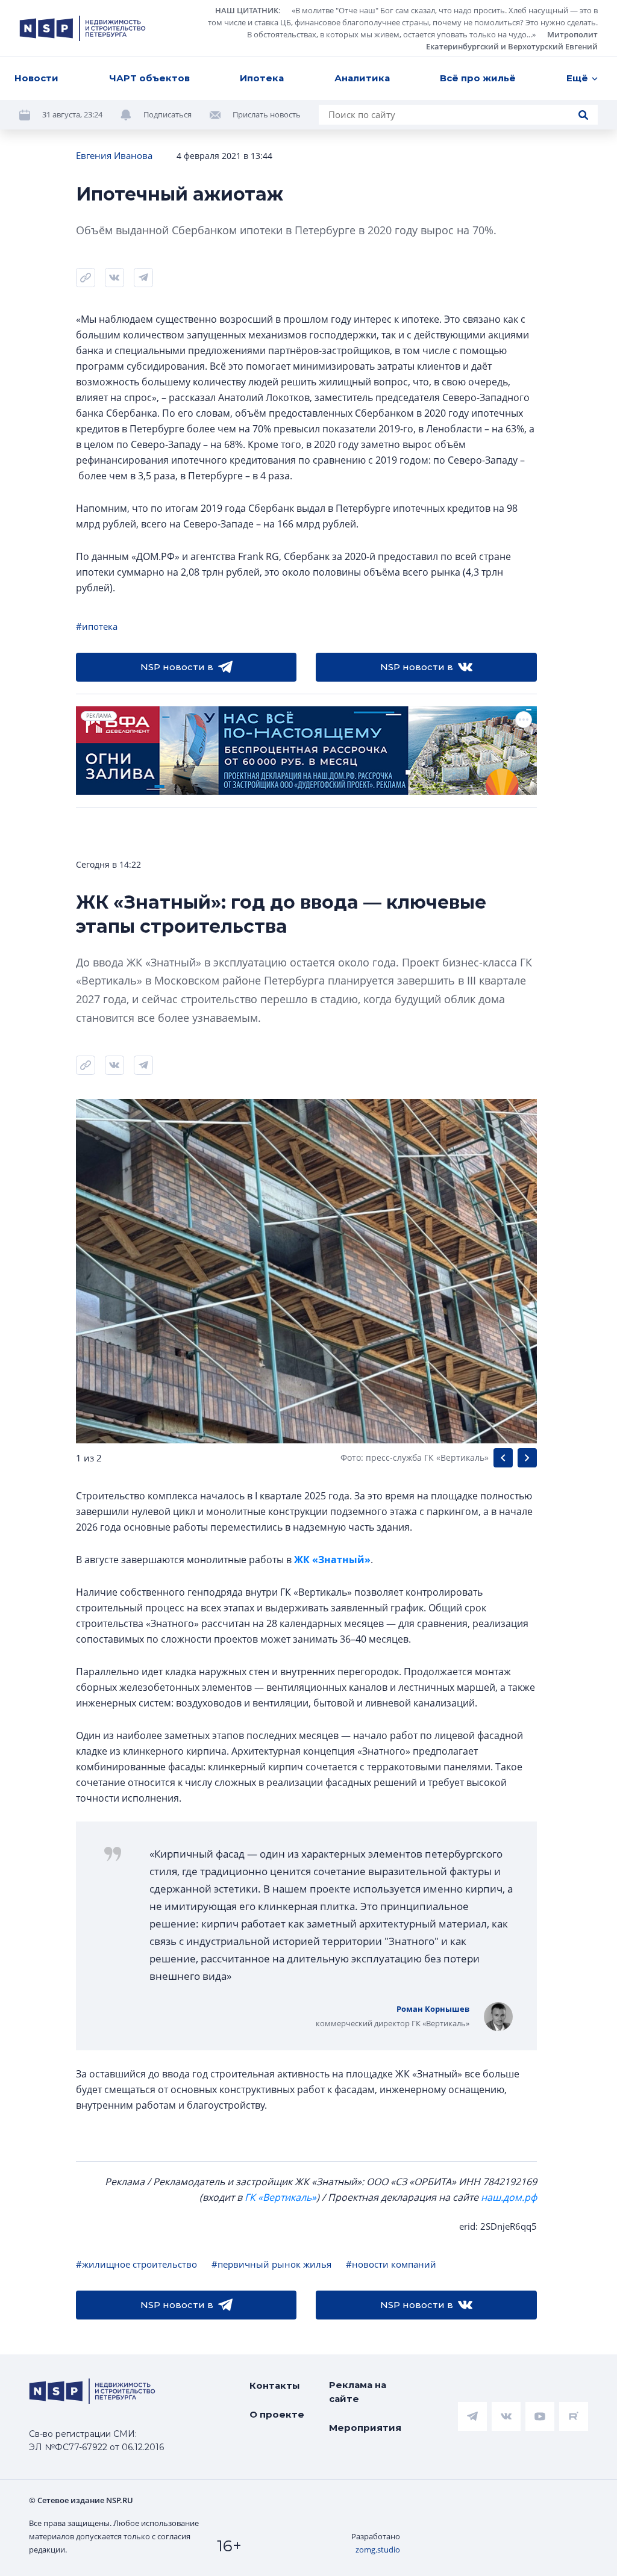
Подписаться (168, 114)
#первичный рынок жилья (271, 2264)
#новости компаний (391, 2264)
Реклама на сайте (358, 2392)
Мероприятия (365, 2428)
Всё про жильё (478, 78)
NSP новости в (177, 667)
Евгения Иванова (114, 155)
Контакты (275, 2385)
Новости (36, 78)
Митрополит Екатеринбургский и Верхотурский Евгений (512, 40)
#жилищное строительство (136, 2264)
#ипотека (97, 626)
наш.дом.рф (509, 2197)
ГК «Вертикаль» (280, 2197)
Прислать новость (267, 114)
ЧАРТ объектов (149, 78)
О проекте (277, 2414)
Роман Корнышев (433, 2009)
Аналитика (362, 78)
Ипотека (262, 78)
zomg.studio (378, 2550)
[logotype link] (83, 28)
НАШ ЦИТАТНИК (247, 10)
